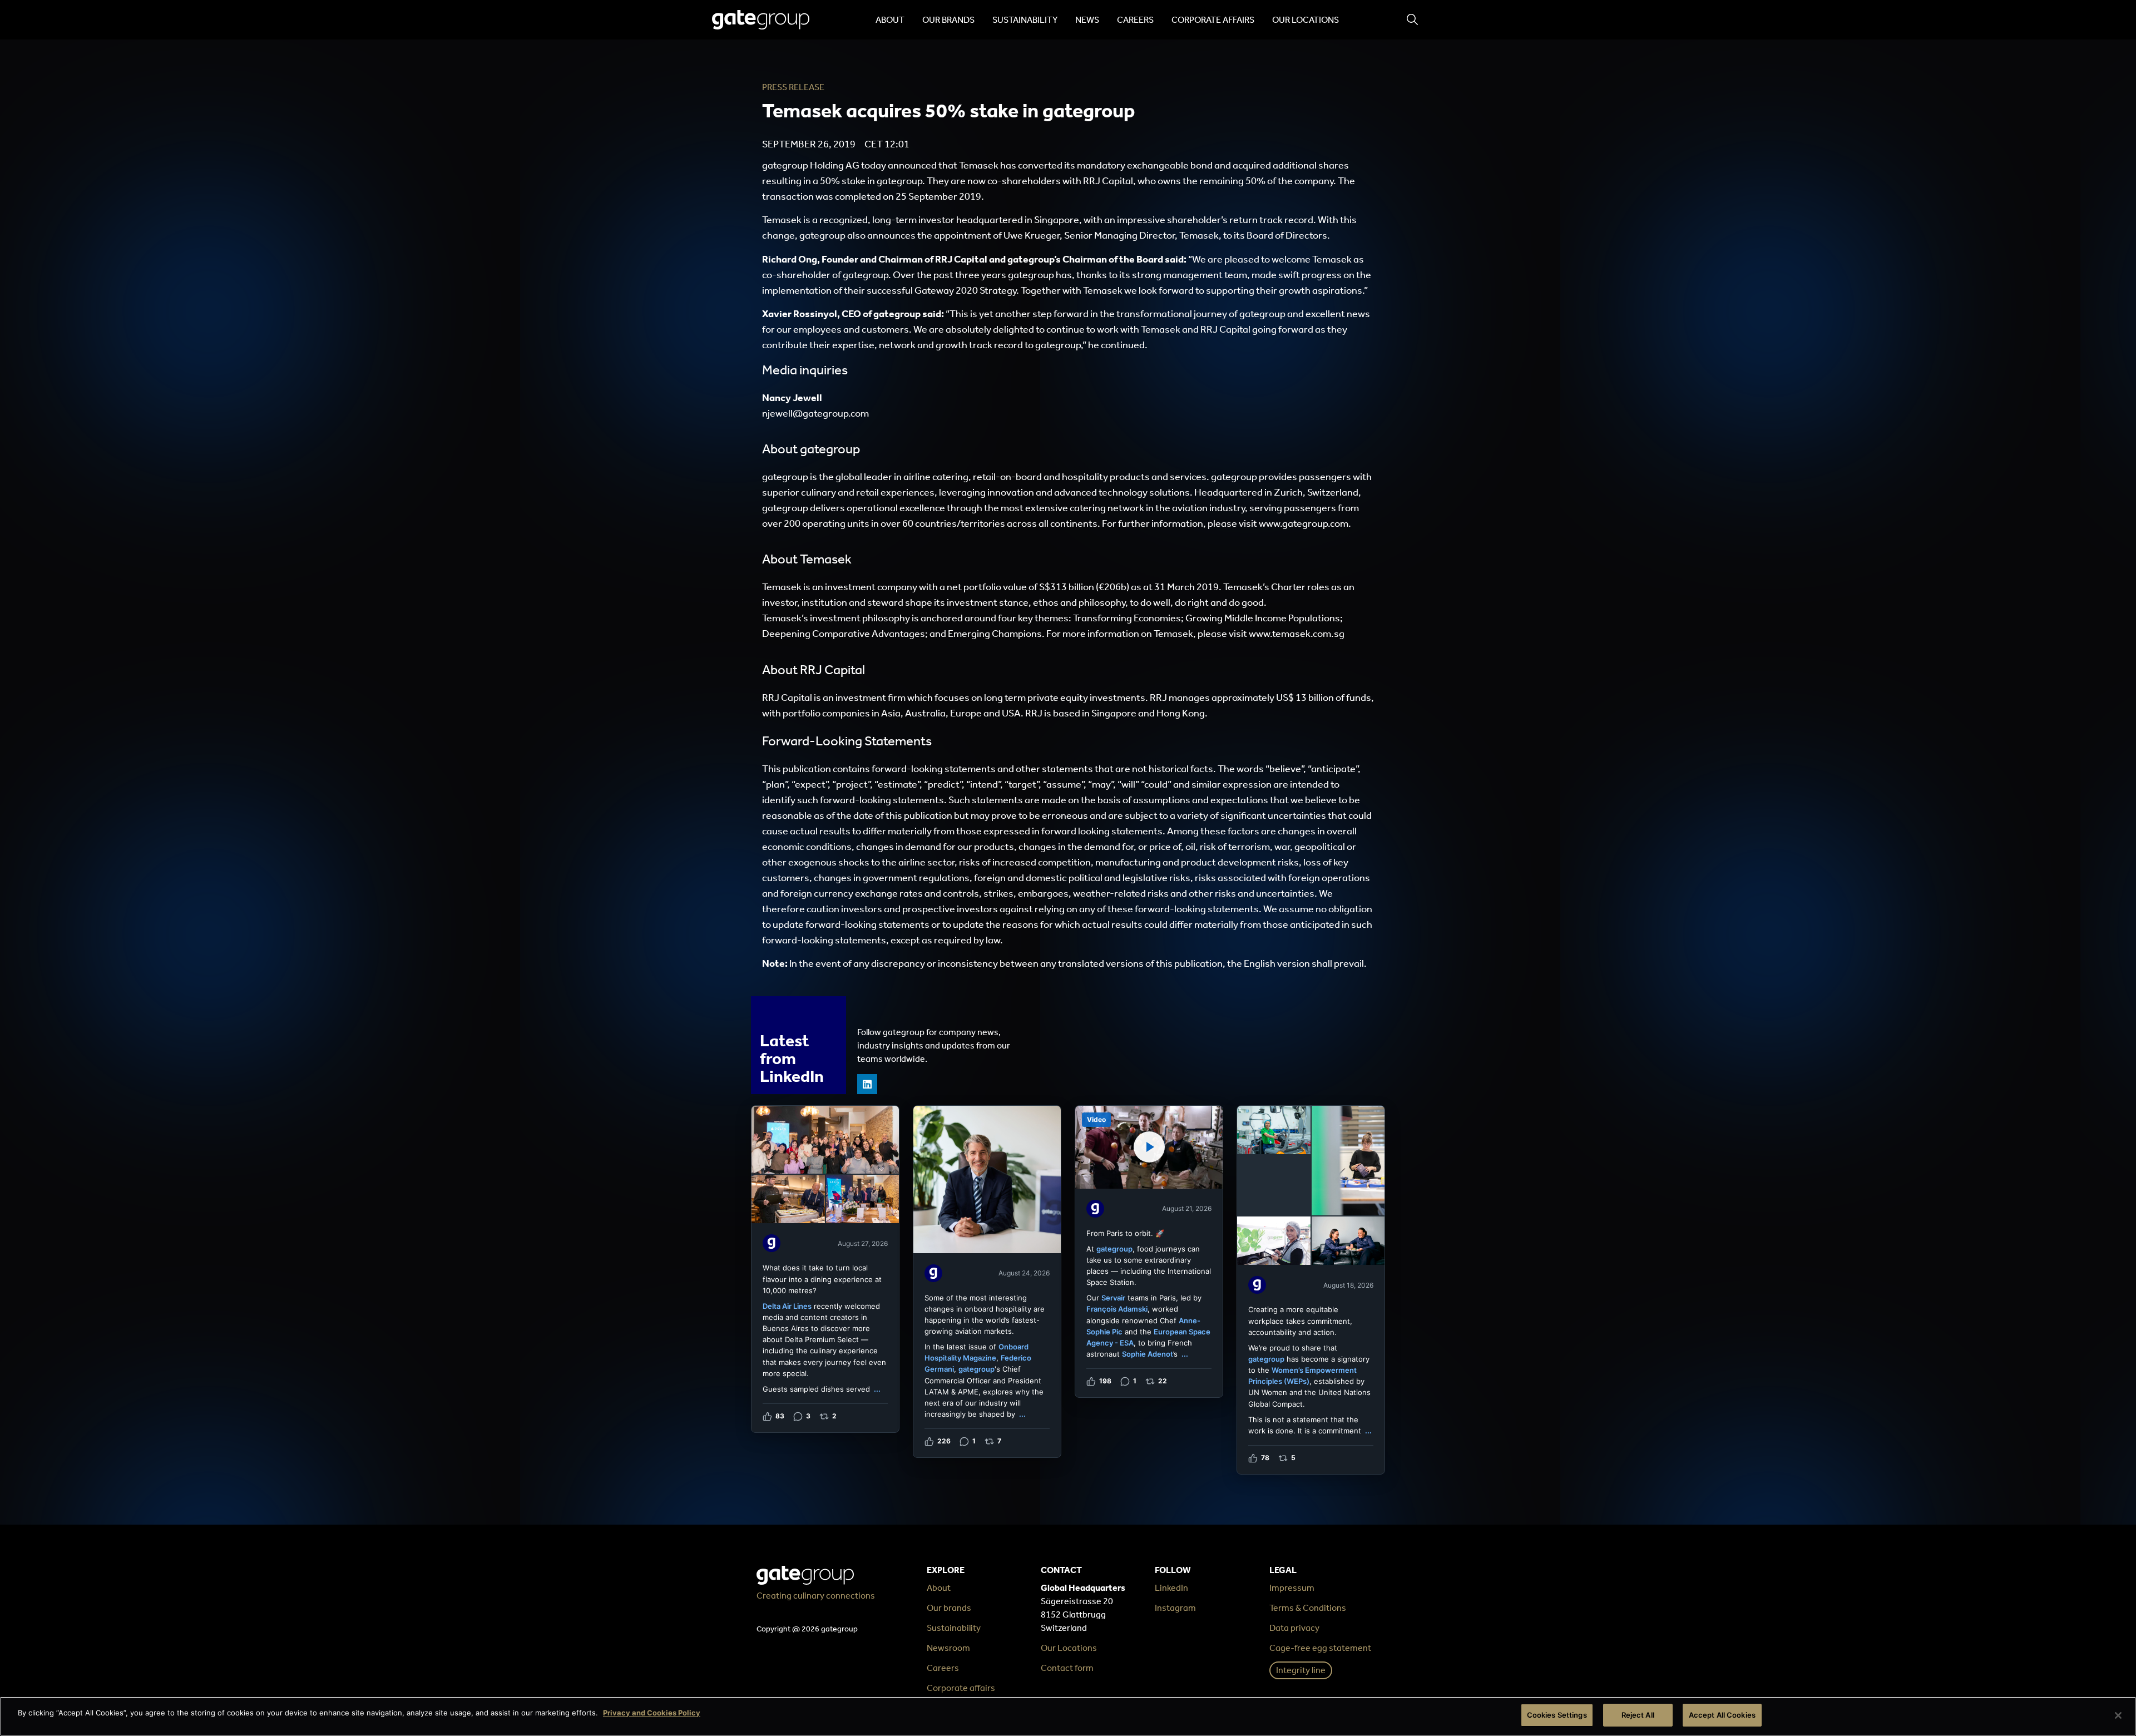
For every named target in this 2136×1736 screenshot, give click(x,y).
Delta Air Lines (787, 1306)
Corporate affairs (1213, 20)
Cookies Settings (1557, 1715)
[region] (1068, 1716)
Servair (1113, 1298)
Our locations (1306, 20)
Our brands (948, 20)
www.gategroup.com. (1305, 523)
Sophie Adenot (1148, 1354)
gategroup (976, 1369)
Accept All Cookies (1722, 1715)
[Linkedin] (867, 1084)
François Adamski (1117, 1309)
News (1087, 20)
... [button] (877, 1389)
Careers (1135, 20)
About (890, 20)
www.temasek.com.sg (1297, 634)
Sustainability (1025, 20)
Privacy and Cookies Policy (652, 1713)
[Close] (2118, 1715)
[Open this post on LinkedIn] (825, 1269)
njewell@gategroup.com (815, 413)
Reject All (1638, 1715)
